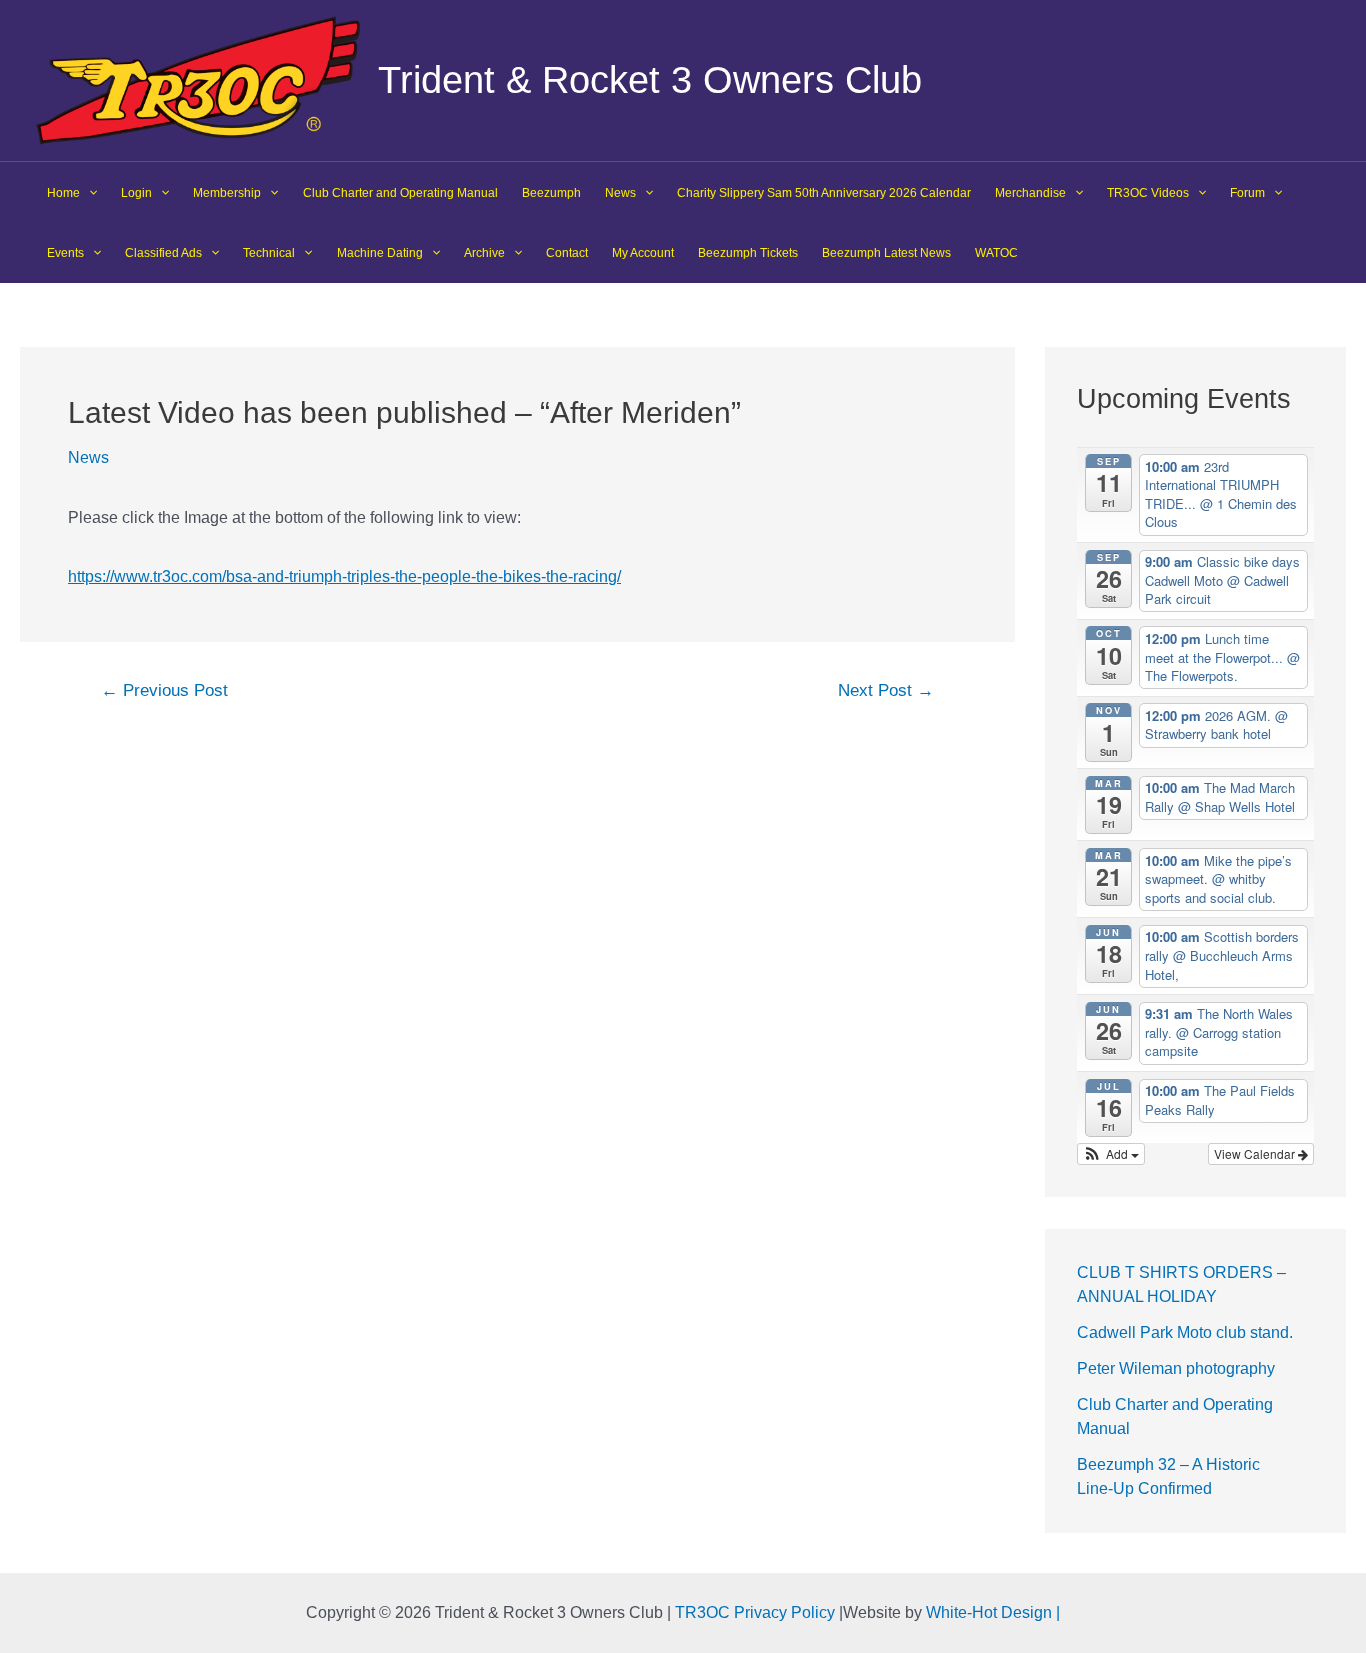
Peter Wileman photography (1176, 1368)
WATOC (996, 253)
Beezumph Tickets (748, 253)
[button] (1111, 1154)
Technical (269, 253)
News (620, 193)
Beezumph (551, 193)
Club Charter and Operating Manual (400, 193)
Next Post (886, 690)
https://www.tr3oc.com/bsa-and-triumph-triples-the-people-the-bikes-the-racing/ (344, 576)
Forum (1247, 193)
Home (63, 193)
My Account (643, 253)
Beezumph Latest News (886, 253)
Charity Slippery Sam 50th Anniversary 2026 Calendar (824, 193)
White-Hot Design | (993, 1612)
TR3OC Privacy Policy (755, 1612)
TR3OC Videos (1148, 193)
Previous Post (164, 690)
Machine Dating (380, 253)
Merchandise (1030, 193)
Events (65, 253)
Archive (484, 253)
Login (136, 193)
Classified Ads (163, 253)
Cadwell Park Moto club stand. (1185, 1332)
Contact (567, 253)
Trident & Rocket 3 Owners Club (650, 80)
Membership (227, 193)
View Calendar (1256, 1153)
